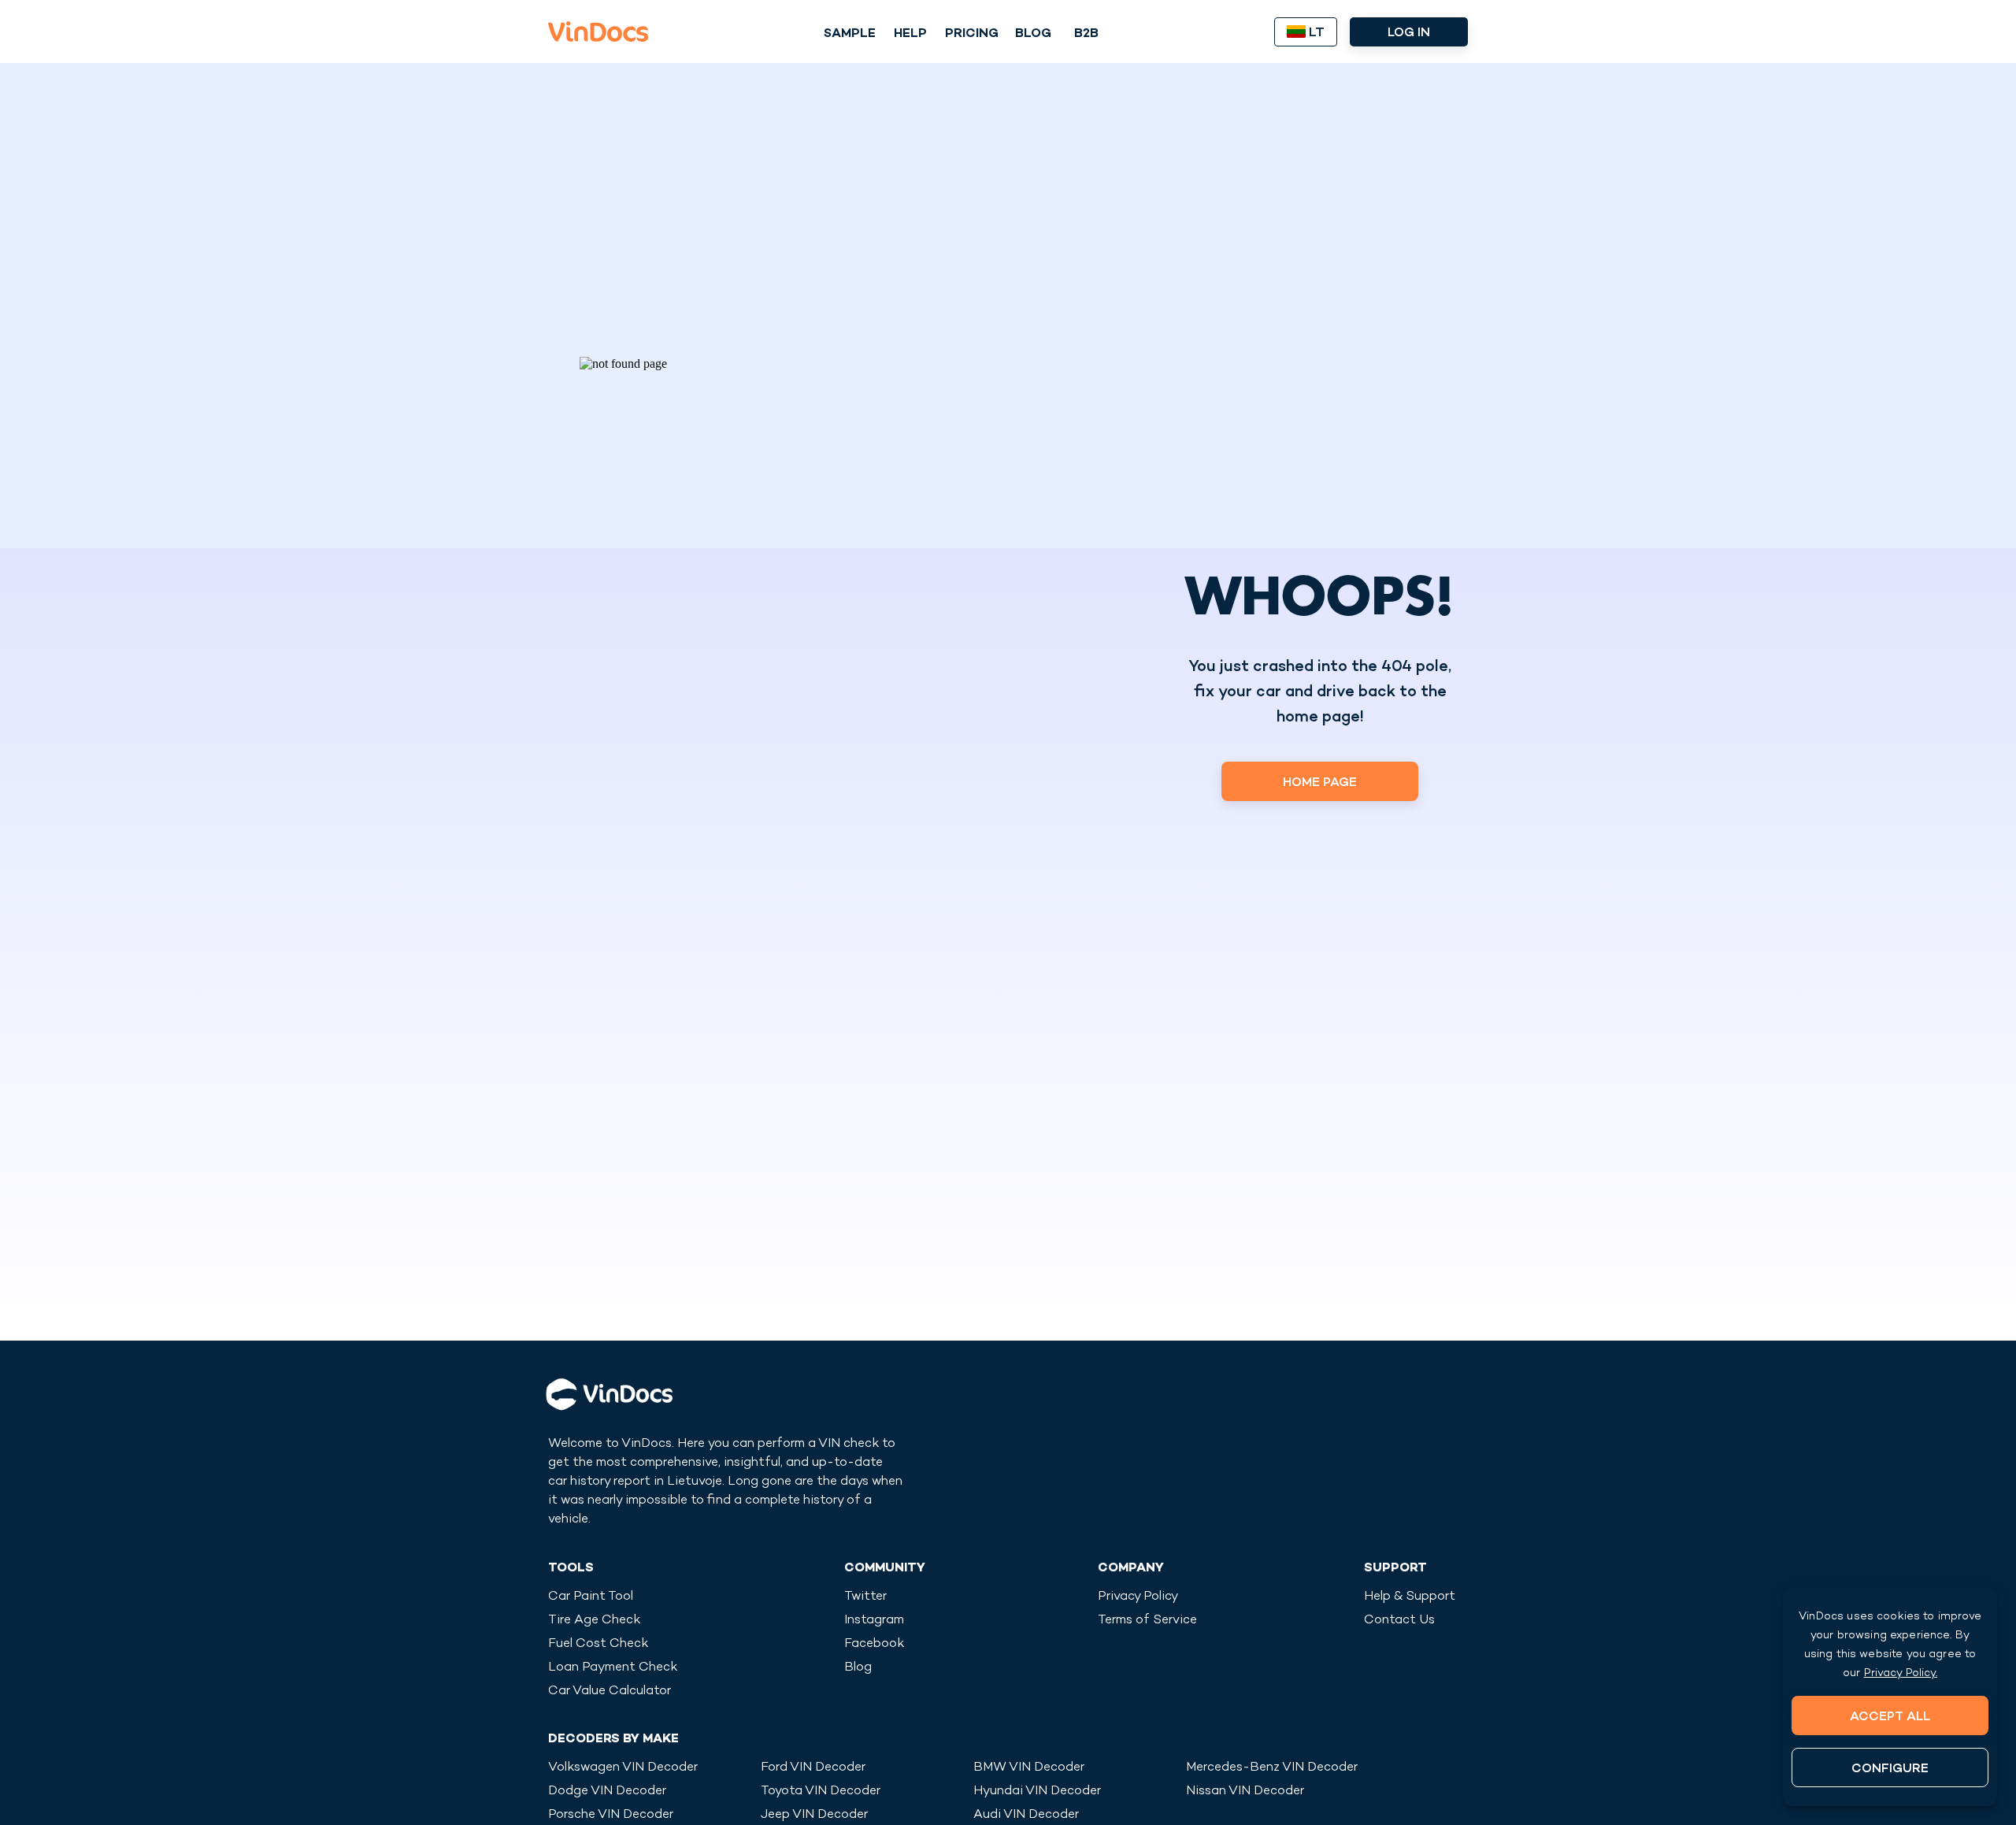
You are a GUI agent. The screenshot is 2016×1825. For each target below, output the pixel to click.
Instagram (874, 1621)
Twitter (865, 1597)
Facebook (874, 1644)
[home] (598, 32)
